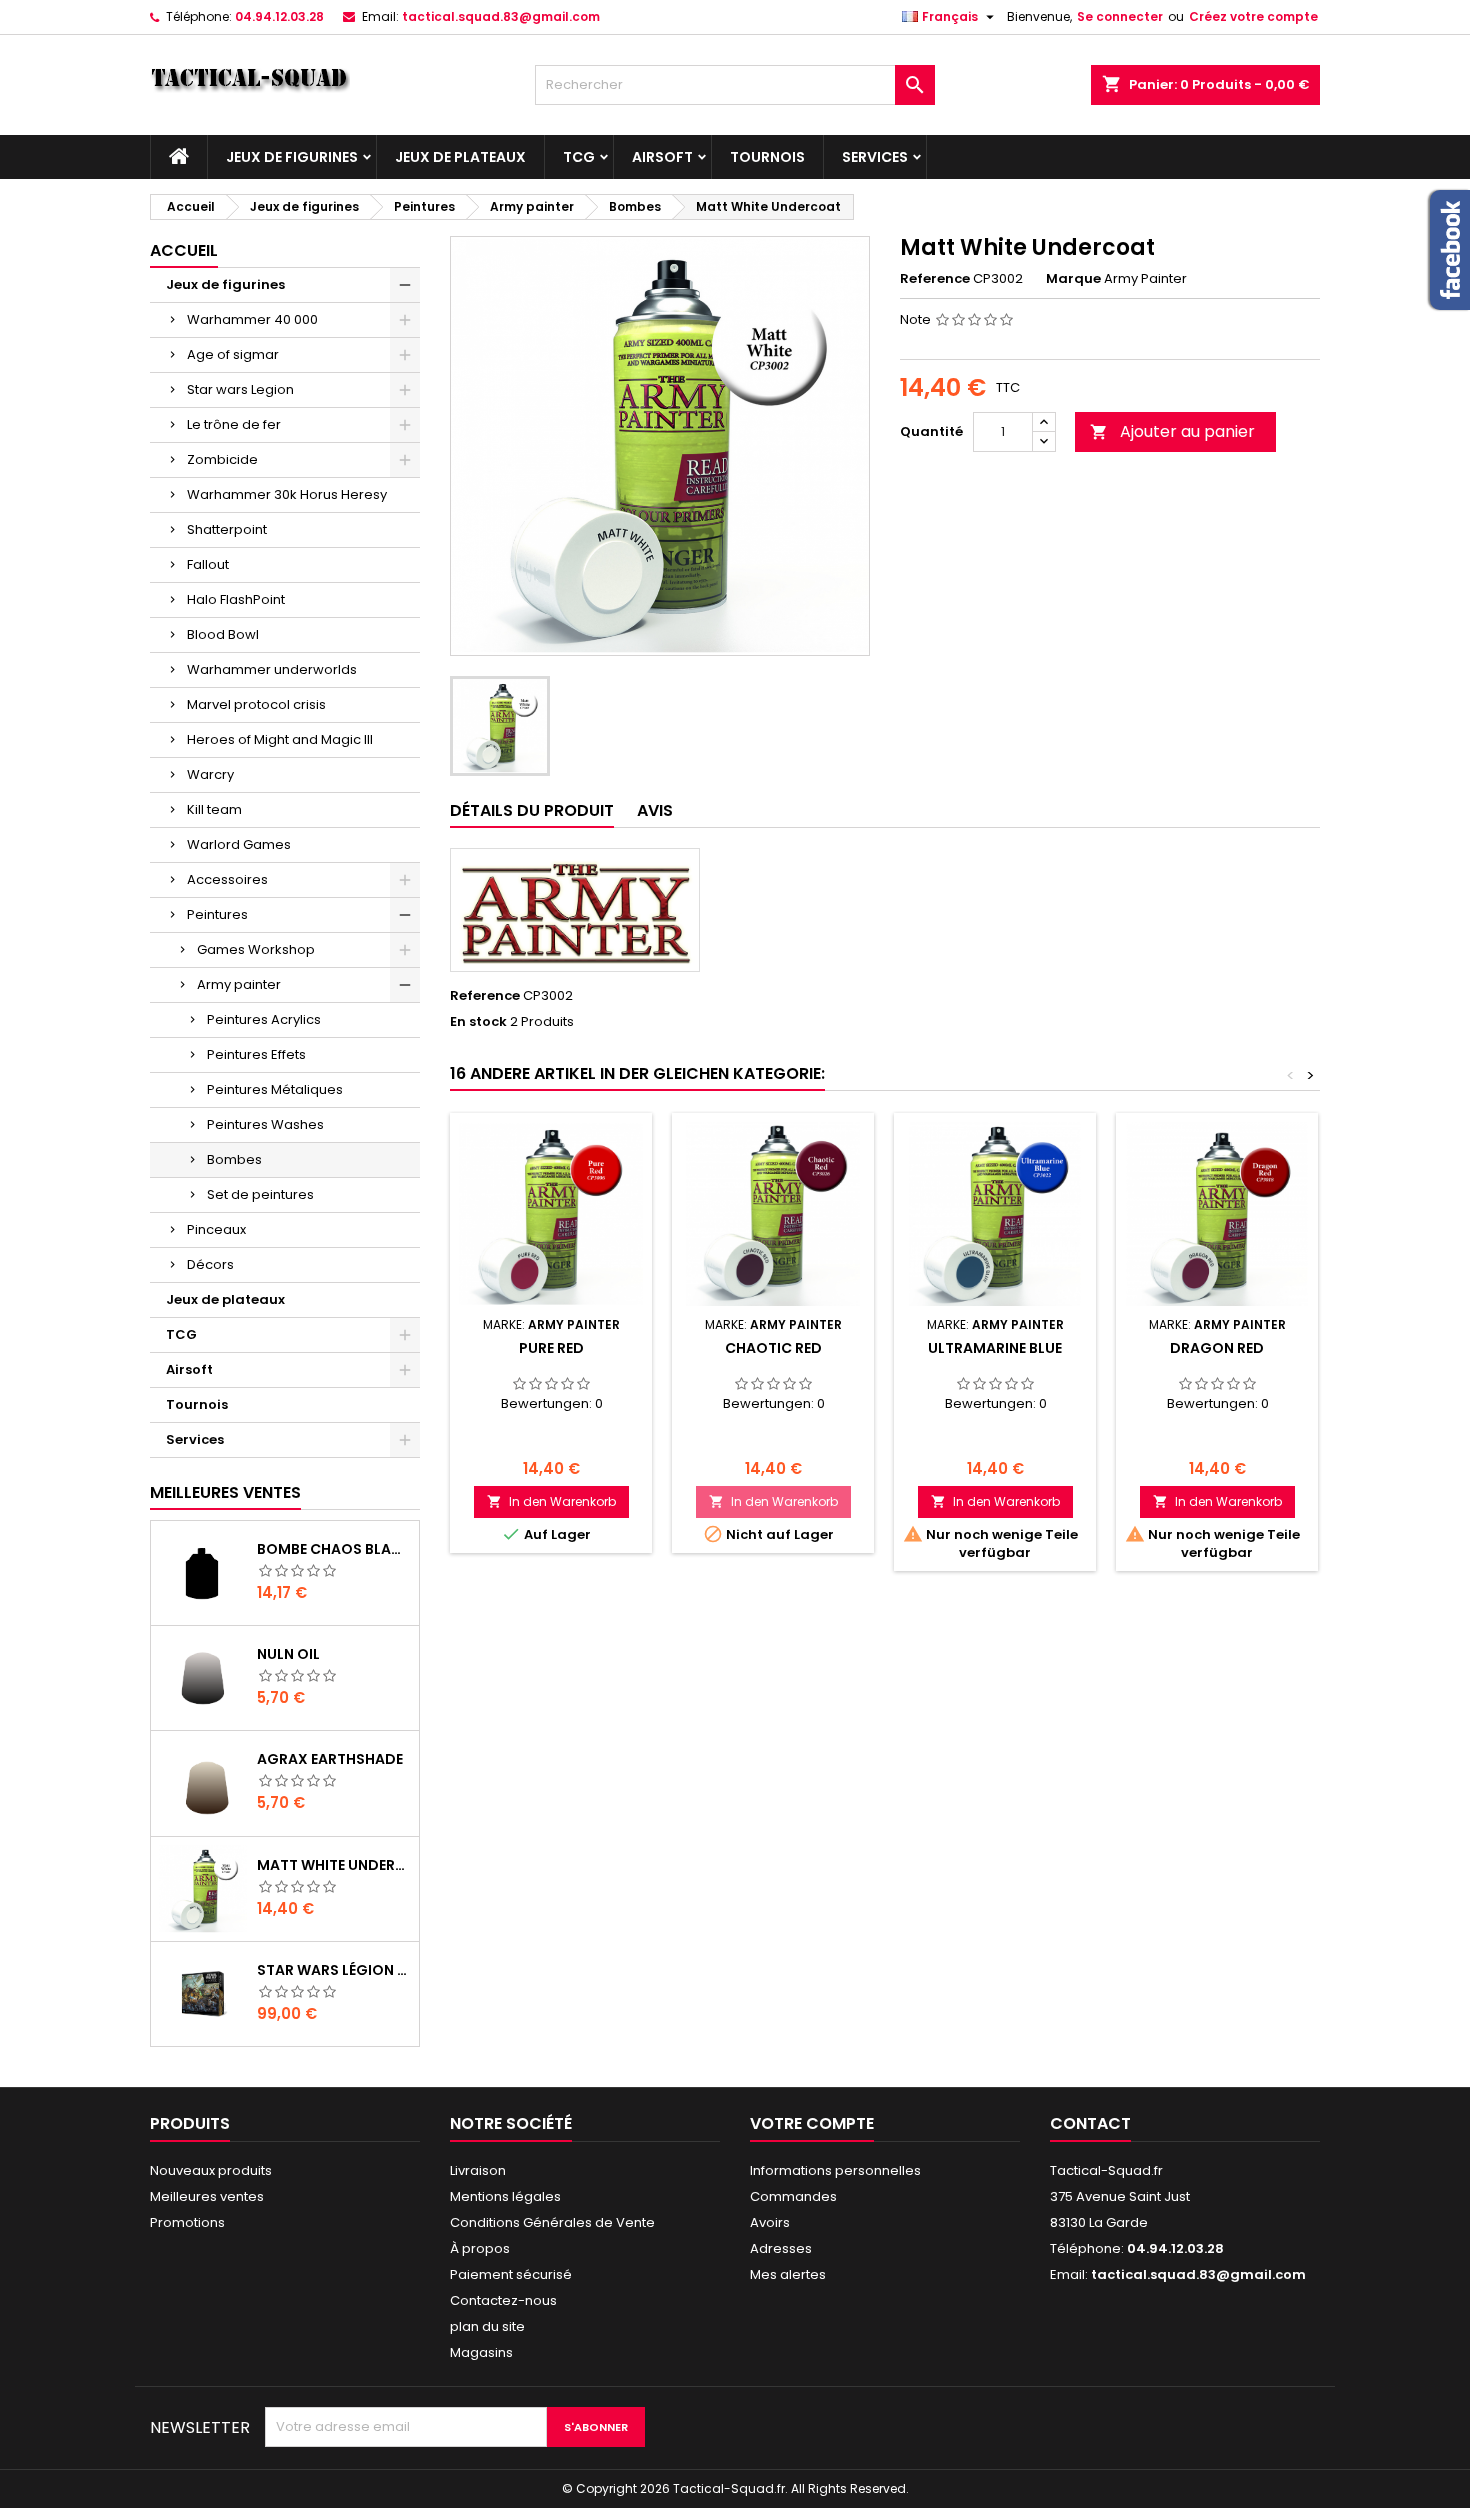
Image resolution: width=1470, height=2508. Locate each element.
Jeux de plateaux (460, 157)
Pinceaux (216, 1229)
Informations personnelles (835, 2170)
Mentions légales (505, 2196)
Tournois (767, 157)
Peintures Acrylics (264, 1019)
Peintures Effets (256, 1054)
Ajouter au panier (1172, 431)
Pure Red (551, 1348)
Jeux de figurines (292, 157)
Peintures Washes (265, 1124)
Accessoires (227, 879)
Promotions (187, 2222)
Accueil (184, 250)
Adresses (781, 2248)
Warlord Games (239, 844)
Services (875, 157)
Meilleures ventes (207, 2196)
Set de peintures (260, 1194)
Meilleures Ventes (225, 1492)
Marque (1073, 279)
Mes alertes (788, 2274)
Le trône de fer (234, 424)
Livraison (478, 2170)
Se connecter (1120, 16)
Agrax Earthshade (330, 1759)
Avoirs (770, 2222)
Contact (1090, 2123)
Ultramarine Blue (995, 1348)
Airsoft (662, 157)
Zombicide (222, 459)
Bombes (234, 1159)
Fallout (208, 564)
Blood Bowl (223, 634)
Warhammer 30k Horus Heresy (287, 494)
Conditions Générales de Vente (552, 2222)
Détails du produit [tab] (532, 810)
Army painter (239, 984)
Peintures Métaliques (275, 1089)
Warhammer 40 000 (252, 319)
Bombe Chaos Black (334, 1549)
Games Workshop (256, 949)
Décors (210, 1264)
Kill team (214, 809)
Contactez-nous (503, 2300)
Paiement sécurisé (511, 2274)
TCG (579, 157)
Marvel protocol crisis (256, 704)
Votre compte (812, 2123)
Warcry (210, 774)
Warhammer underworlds (272, 669)
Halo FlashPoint (236, 599)
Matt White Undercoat (334, 1865)
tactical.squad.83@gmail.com (501, 16)
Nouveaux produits (211, 2170)
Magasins (481, 2352)
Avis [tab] (655, 810)
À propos (480, 2248)
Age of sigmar (233, 354)
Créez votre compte (1253, 16)
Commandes (793, 2196)
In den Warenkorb (551, 1501)
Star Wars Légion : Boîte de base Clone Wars (334, 1970)
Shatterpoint (227, 529)
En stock (478, 1022)
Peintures (217, 914)
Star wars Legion (240, 389)
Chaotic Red (773, 1348)
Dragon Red (1217, 1348)
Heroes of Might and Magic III (280, 739)
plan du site (487, 2326)
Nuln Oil (288, 1654)
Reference (935, 279)
